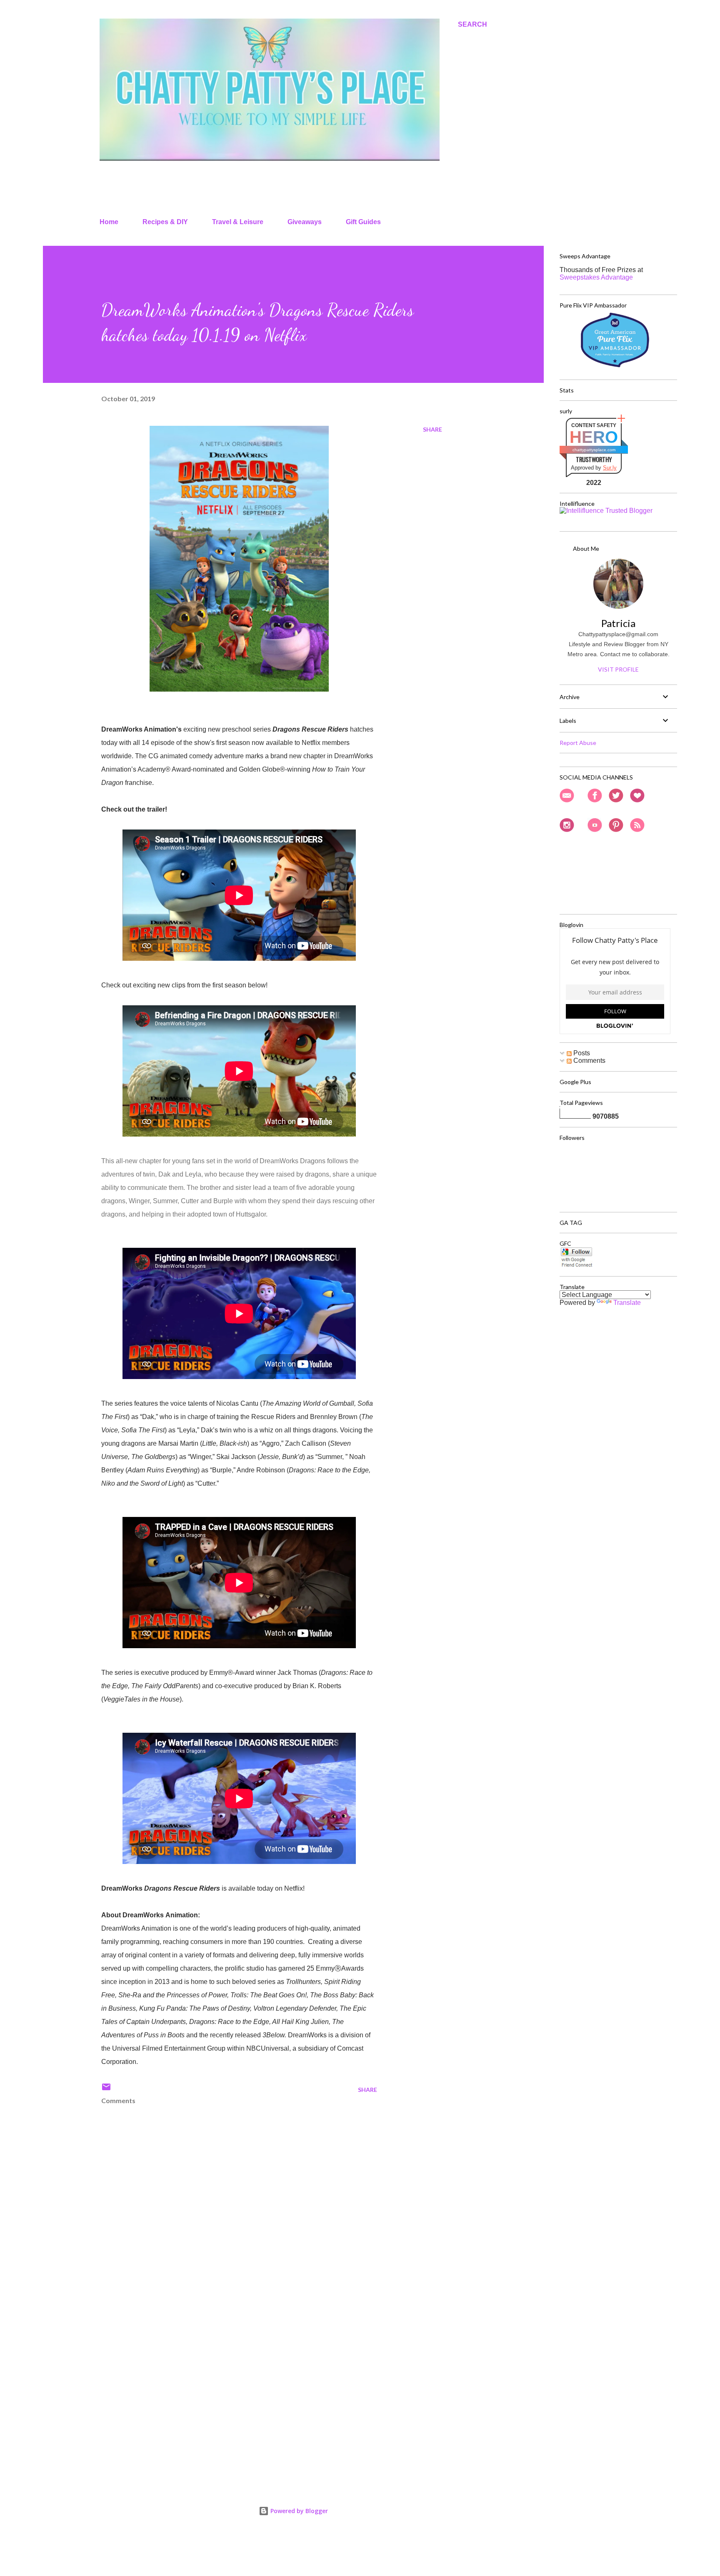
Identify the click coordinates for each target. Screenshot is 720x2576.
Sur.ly (610, 468)
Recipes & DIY (165, 222)
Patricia (618, 623)
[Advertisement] (226, 2380)
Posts (581, 1053)
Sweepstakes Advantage (596, 277)
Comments (589, 1061)
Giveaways (305, 222)
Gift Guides (363, 222)
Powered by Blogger (298, 2511)
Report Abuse (578, 743)
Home (109, 222)
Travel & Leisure (238, 222)
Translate (627, 1303)
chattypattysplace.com (594, 450)
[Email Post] (106, 2090)
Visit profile (618, 669)
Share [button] (432, 429)
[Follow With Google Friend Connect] (576, 1266)
